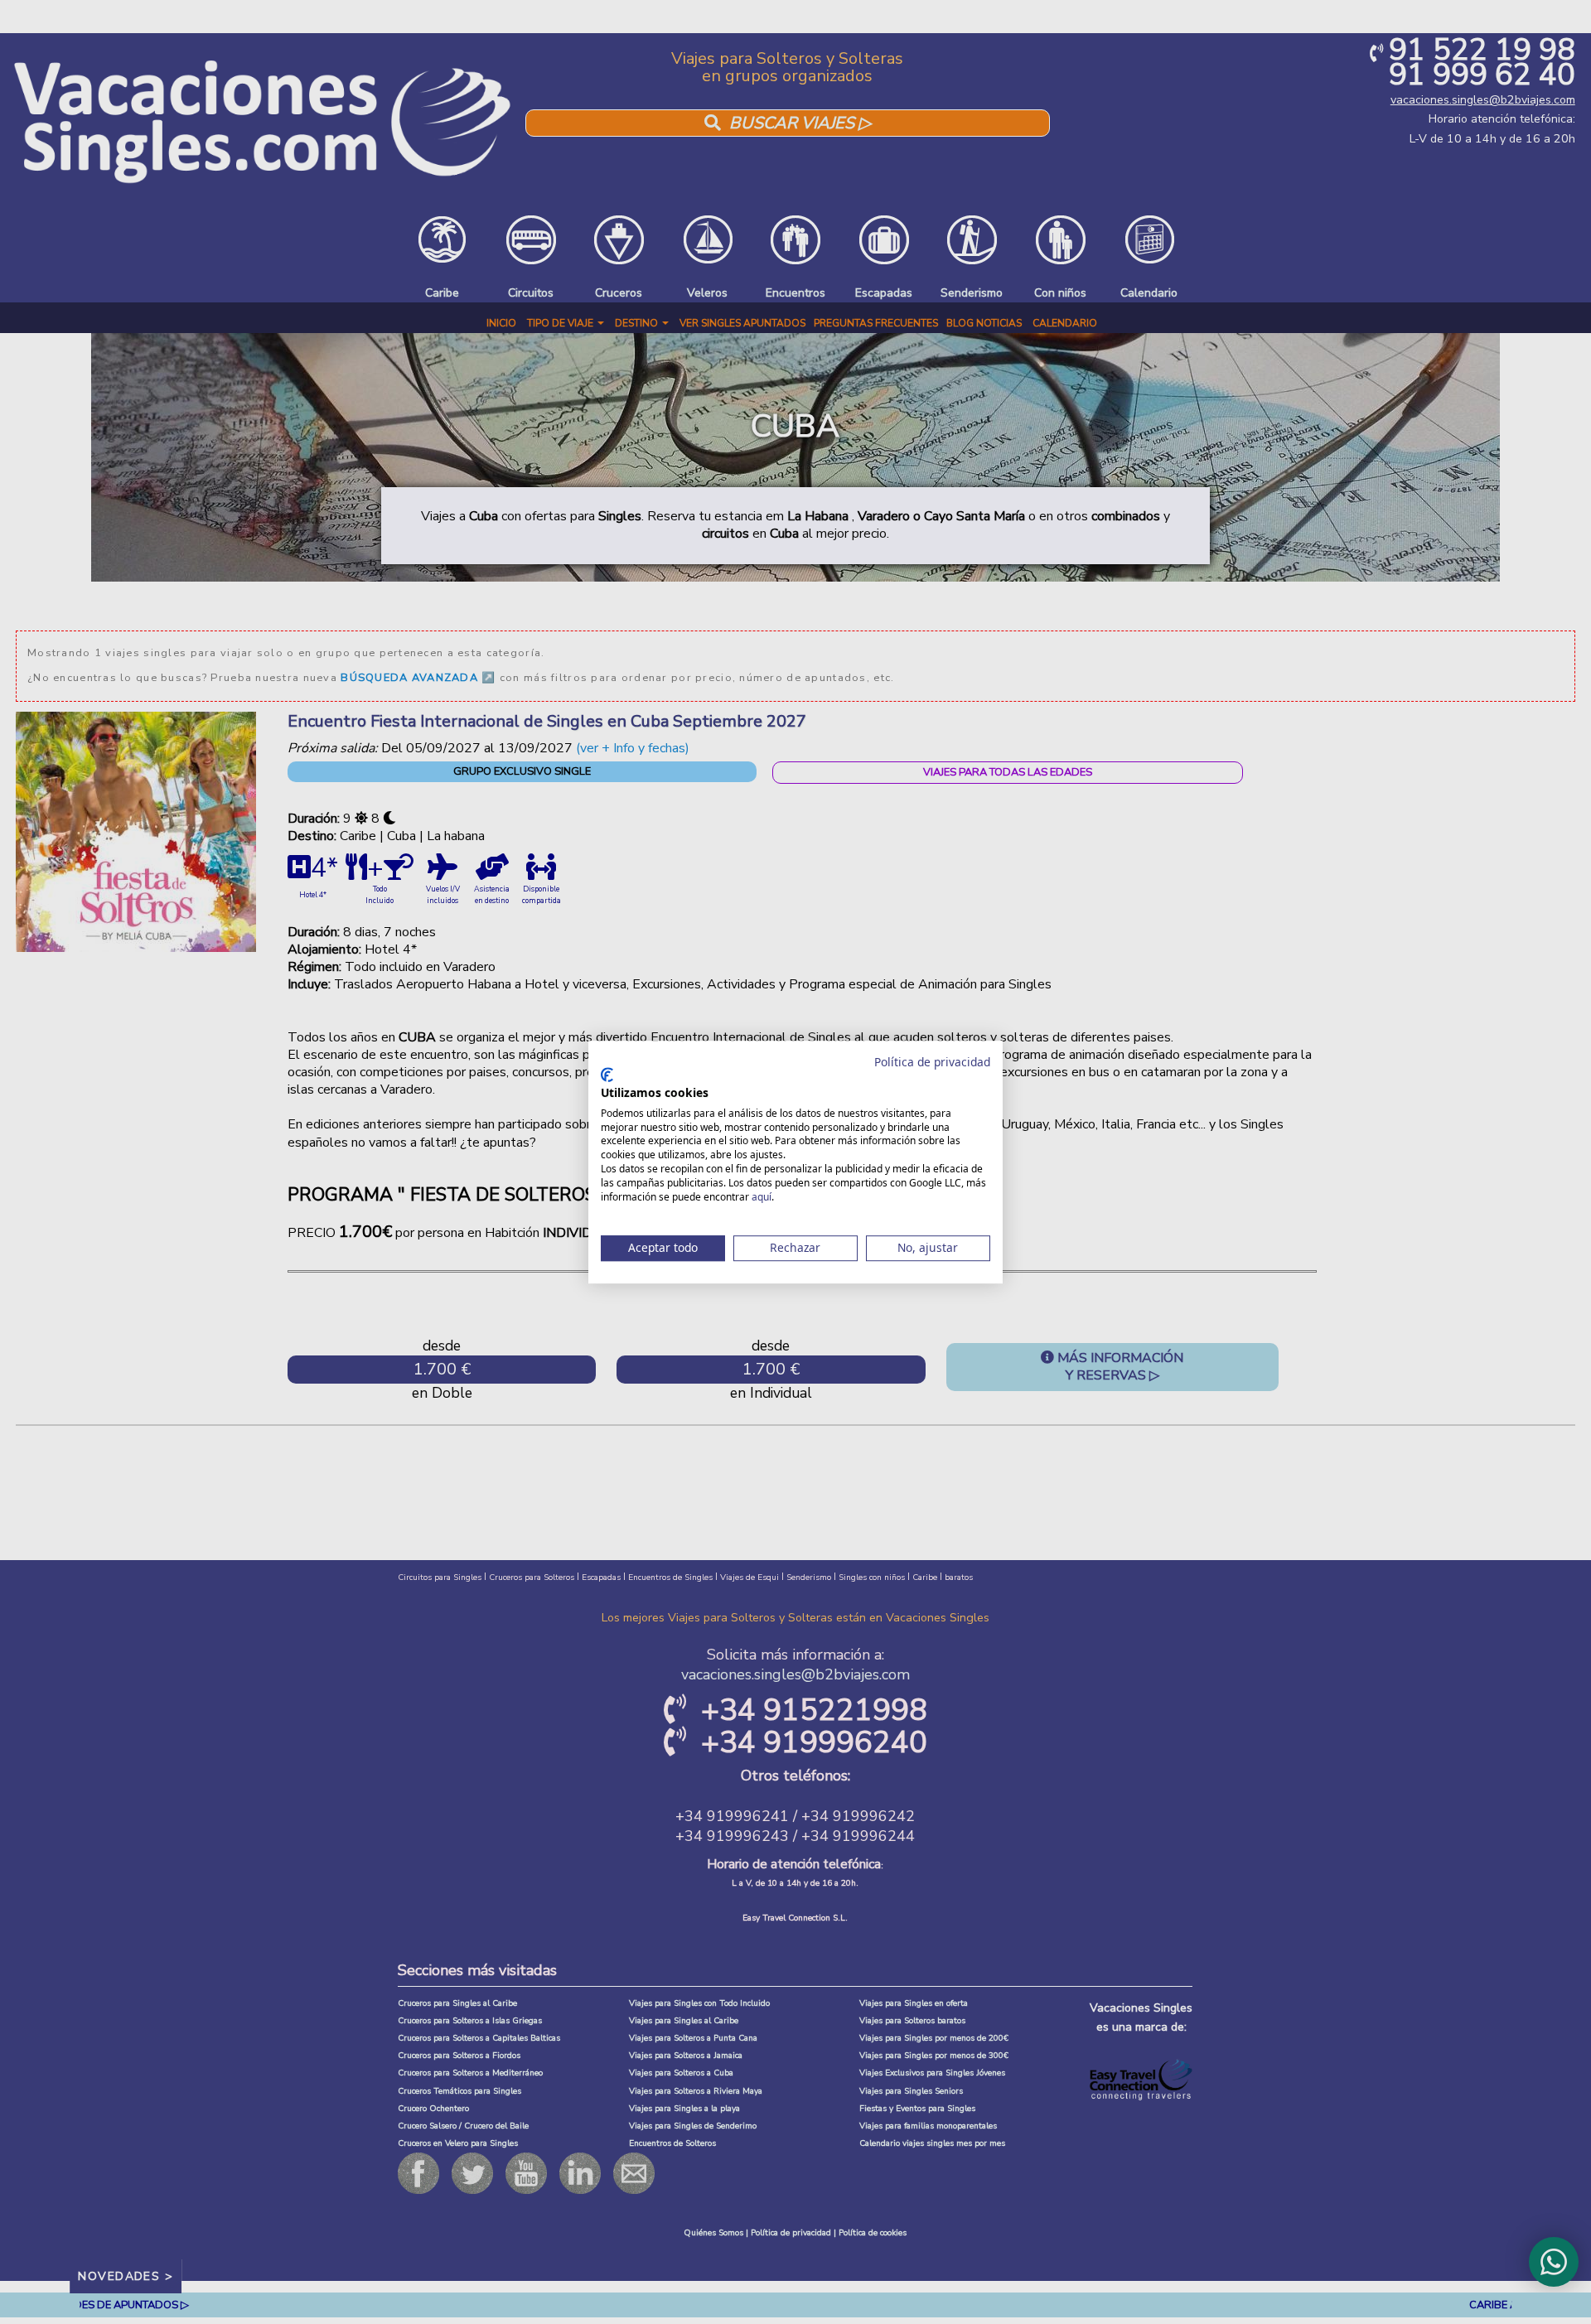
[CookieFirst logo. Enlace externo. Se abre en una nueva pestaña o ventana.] (607, 1075)
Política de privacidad (932, 1062)
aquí (762, 1197)
